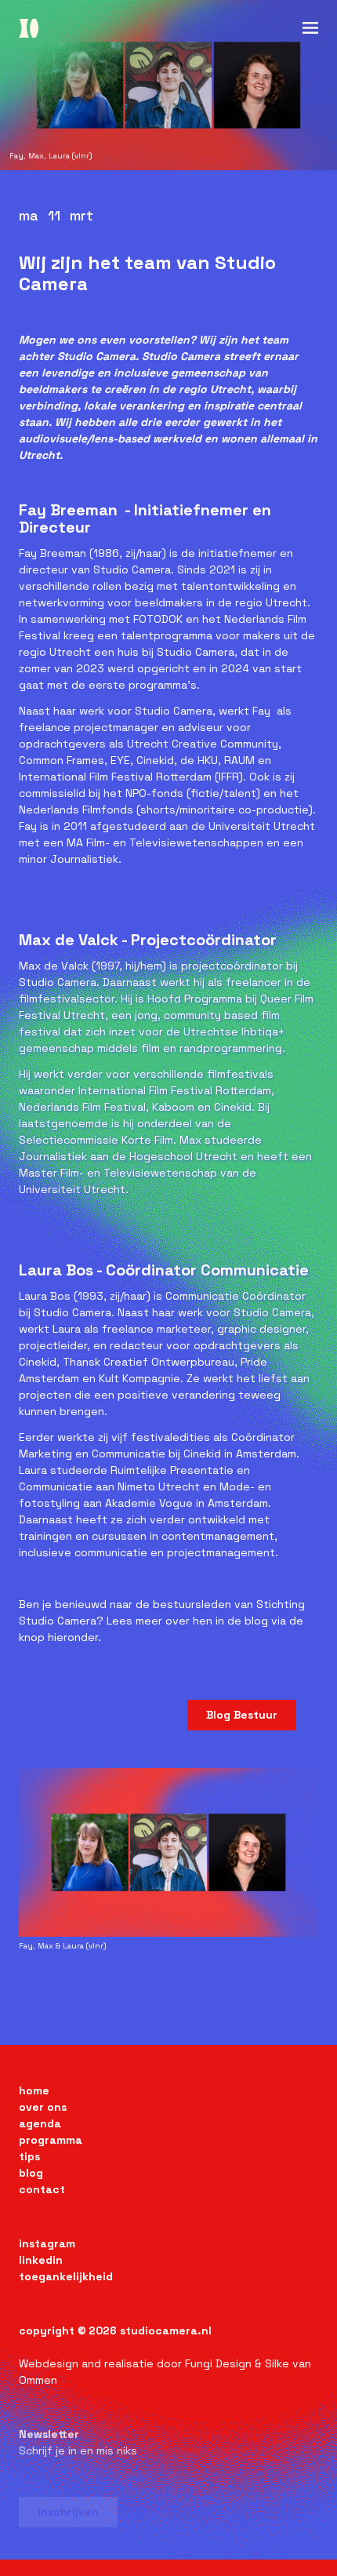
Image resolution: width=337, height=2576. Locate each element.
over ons (43, 2107)
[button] (304, 28)
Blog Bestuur (242, 1715)
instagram (47, 2243)
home (34, 2090)
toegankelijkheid (66, 2276)
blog (31, 2173)
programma (51, 2140)
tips (29, 2156)
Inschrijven (68, 2512)
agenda (40, 2123)
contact (42, 2189)
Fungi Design (218, 2363)
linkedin (41, 2260)
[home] (94, 28)
